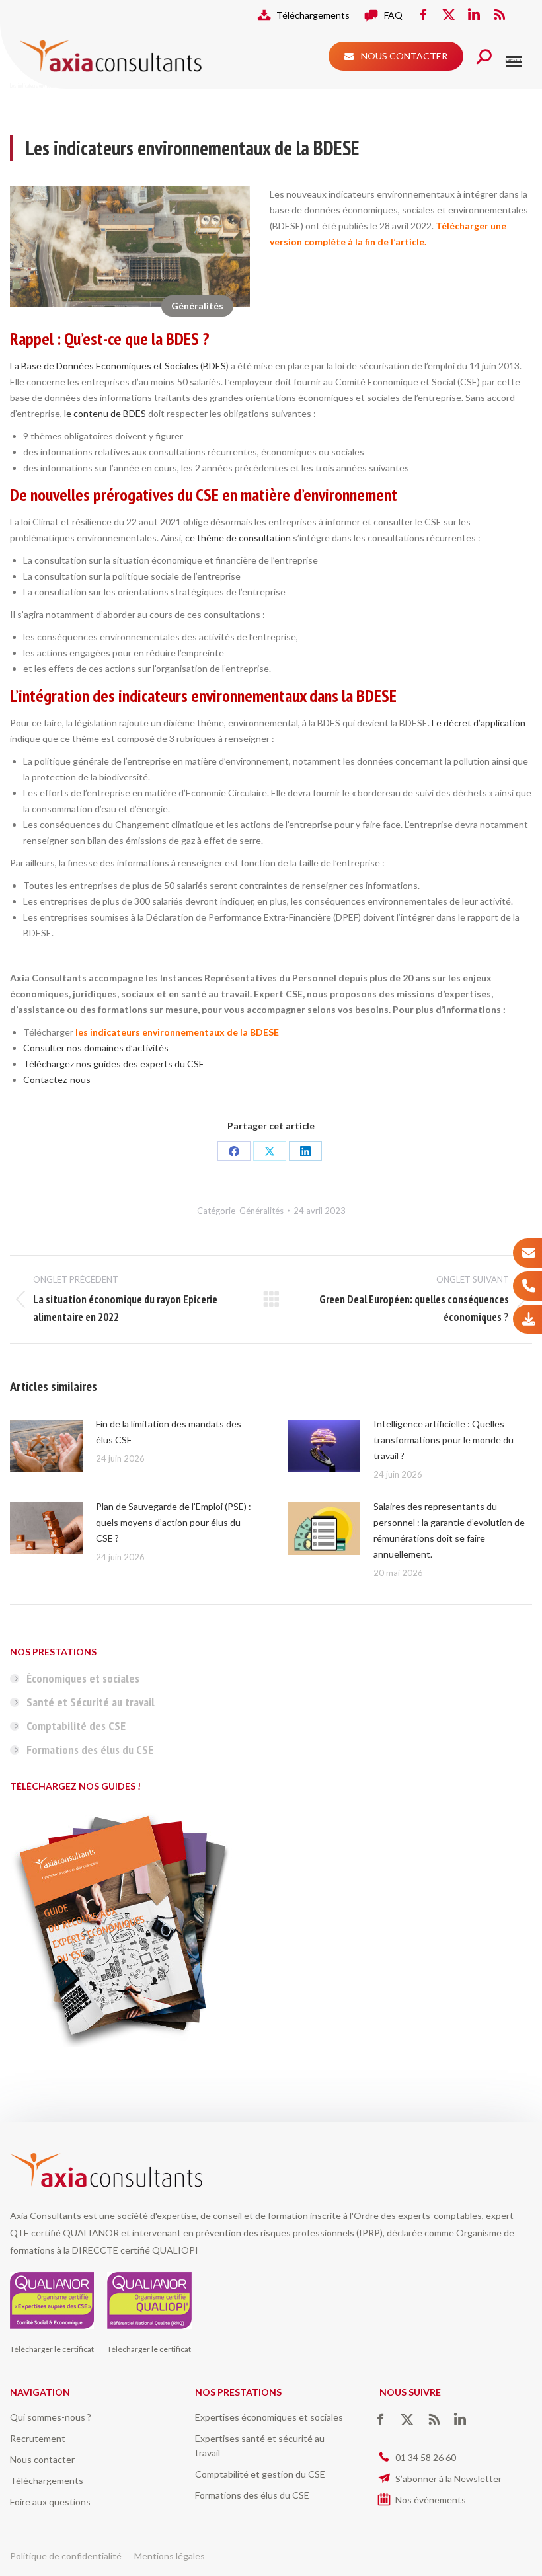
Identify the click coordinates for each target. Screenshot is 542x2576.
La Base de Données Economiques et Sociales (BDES (118, 366)
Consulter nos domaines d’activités (96, 1048)
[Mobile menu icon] (514, 62)
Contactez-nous (57, 1080)
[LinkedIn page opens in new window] (474, 15)
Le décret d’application (479, 723)
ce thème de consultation (238, 538)
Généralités (197, 306)
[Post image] (46, 1446)
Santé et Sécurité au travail (91, 1702)
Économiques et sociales (83, 1678)
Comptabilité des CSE (76, 1726)
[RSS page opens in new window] (499, 15)
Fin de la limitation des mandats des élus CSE (169, 1432)
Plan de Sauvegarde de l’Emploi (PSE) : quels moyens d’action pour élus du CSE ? (174, 1522)
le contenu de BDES (105, 413)
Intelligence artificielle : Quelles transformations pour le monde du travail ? (444, 1440)
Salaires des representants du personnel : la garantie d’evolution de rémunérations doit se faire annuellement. (449, 1530)
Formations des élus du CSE (90, 1750)
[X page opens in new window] (449, 15)
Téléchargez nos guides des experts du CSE (114, 1064)
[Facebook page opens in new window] (424, 15)
